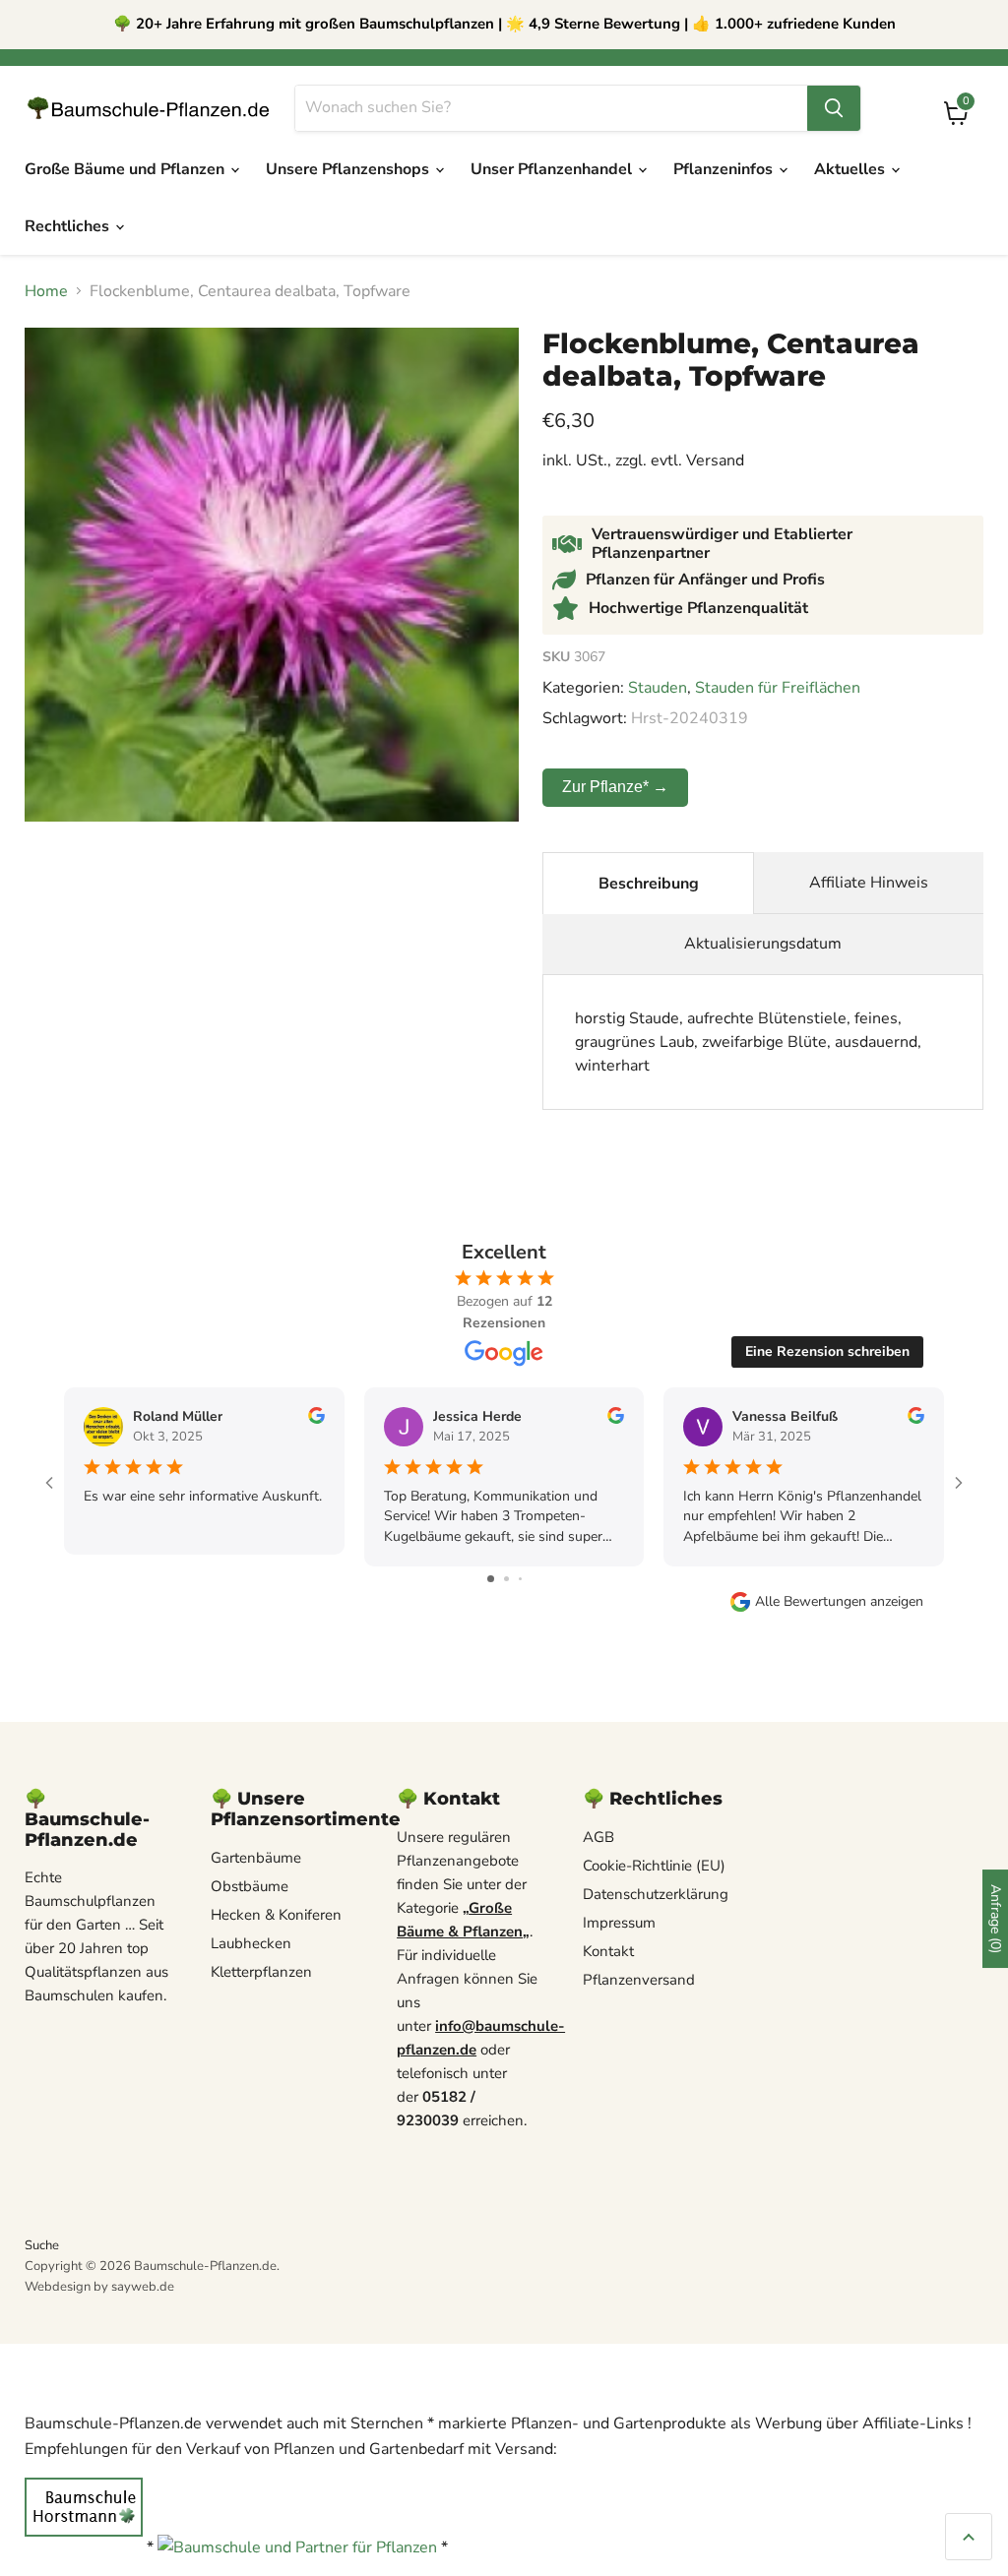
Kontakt (608, 1951)
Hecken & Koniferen (276, 1915)
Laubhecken (251, 1943)
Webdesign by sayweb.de (99, 2287)
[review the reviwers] (316, 1419)
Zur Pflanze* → (615, 787)
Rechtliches (69, 226)
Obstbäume (250, 1886)
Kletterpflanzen (261, 1972)
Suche (42, 2245)
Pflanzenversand (639, 1980)
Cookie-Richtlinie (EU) (654, 1866)
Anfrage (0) (996, 1919)
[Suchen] (834, 108)
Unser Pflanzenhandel (553, 169)
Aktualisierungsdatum (763, 944)
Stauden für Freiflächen (778, 688)
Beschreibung (649, 884)
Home (46, 291)
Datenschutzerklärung (656, 1894)
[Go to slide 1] (491, 1579)
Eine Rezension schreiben (827, 1351)
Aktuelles (851, 169)
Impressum (619, 1923)
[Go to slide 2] (506, 1579)
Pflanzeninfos (725, 169)
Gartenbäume (256, 1858)
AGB (598, 1837)
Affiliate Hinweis (869, 883)
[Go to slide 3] (520, 1579)
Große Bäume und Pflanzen (126, 169)
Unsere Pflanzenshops (349, 169)
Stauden (658, 688)
